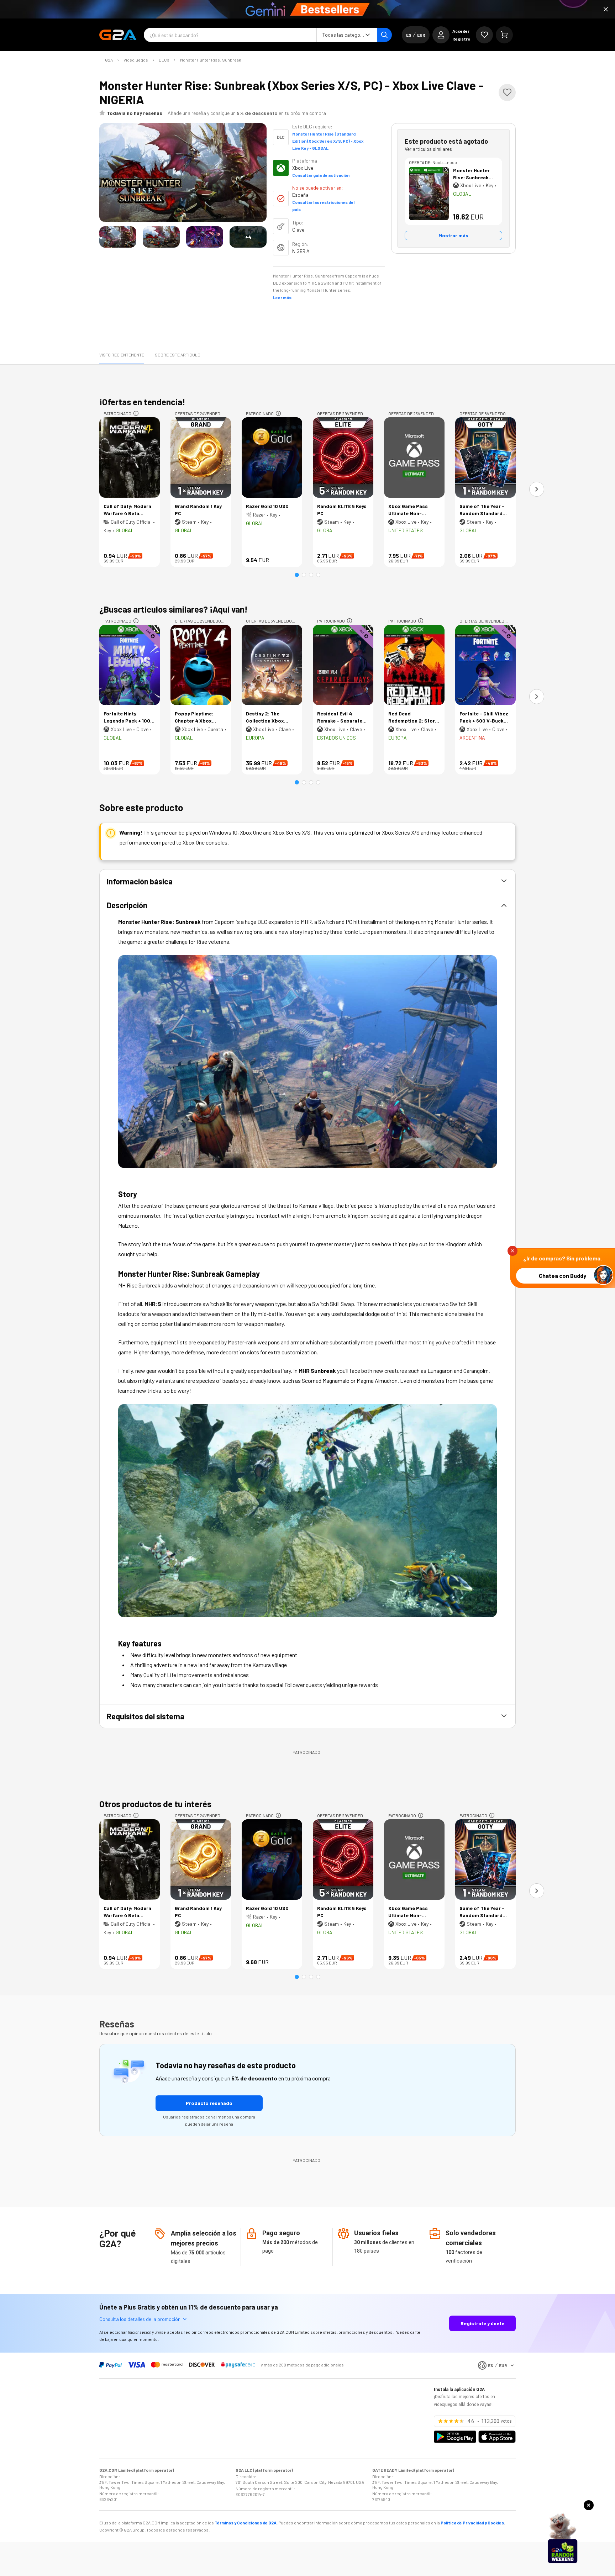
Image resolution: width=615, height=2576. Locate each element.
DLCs (164, 60)
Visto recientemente (122, 355)
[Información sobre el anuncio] (136, 413)
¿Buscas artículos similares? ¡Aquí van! (174, 609)
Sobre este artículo (178, 355)
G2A (109, 60)
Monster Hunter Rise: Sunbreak (211, 60)
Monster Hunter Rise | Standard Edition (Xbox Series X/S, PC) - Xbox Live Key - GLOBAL (328, 141)
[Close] (606, 9)
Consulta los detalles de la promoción (140, 2319)
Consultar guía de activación (321, 175)
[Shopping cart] (504, 35)
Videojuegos (136, 60)
